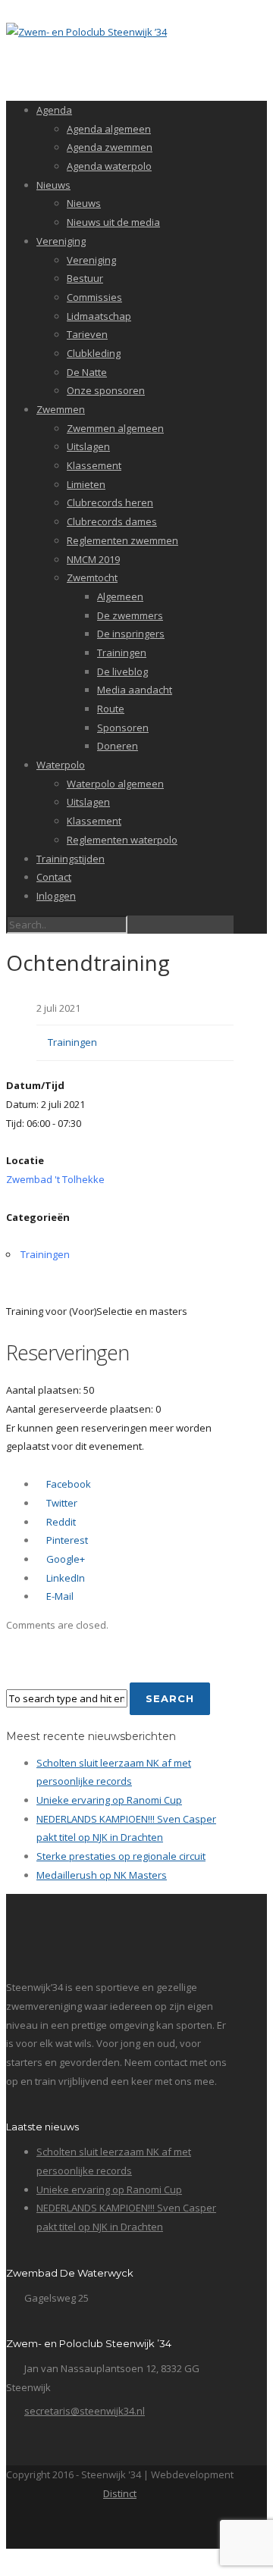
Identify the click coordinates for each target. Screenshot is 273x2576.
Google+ (64, 1559)
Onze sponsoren (106, 390)
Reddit (60, 1522)
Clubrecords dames (112, 521)
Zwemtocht (92, 577)
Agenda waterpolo (109, 166)
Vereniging (61, 241)
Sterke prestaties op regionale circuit (121, 1856)
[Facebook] (119, 2528)
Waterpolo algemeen (115, 784)
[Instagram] (152, 2528)
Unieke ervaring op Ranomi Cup (109, 1800)
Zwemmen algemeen (115, 428)
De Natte (87, 372)
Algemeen (120, 596)
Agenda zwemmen (110, 147)
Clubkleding (94, 353)
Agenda (54, 110)
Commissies (94, 297)
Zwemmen (61, 409)
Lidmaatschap (99, 316)
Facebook (67, 1484)
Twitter (61, 1503)
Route (111, 709)
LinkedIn (64, 1578)
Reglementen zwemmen (122, 540)
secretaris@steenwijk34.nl (85, 2411)
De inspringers (131, 634)
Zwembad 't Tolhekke (55, 1179)
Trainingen (122, 653)
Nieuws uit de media (113, 222)
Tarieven (87, 334)
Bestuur (85, 278)
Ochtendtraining (88, 962)
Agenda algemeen (109, 129)
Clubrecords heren (110, 502)
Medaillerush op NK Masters (102, 1875)
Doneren (118, 746)
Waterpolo (61, 765)
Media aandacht (135, 690)
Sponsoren (123, 728)
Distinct (120, 2493)
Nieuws (53, 185)
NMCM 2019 (93, 559)
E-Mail (59, 1596)
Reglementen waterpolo (122, 840)
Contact (54, 877)
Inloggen (56, 896)
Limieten (86, 484)
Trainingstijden (71, 859)
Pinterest (66, 1540)
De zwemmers (130, 615)
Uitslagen (88, 446)
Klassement (94, 465)
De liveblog (122, 671)
